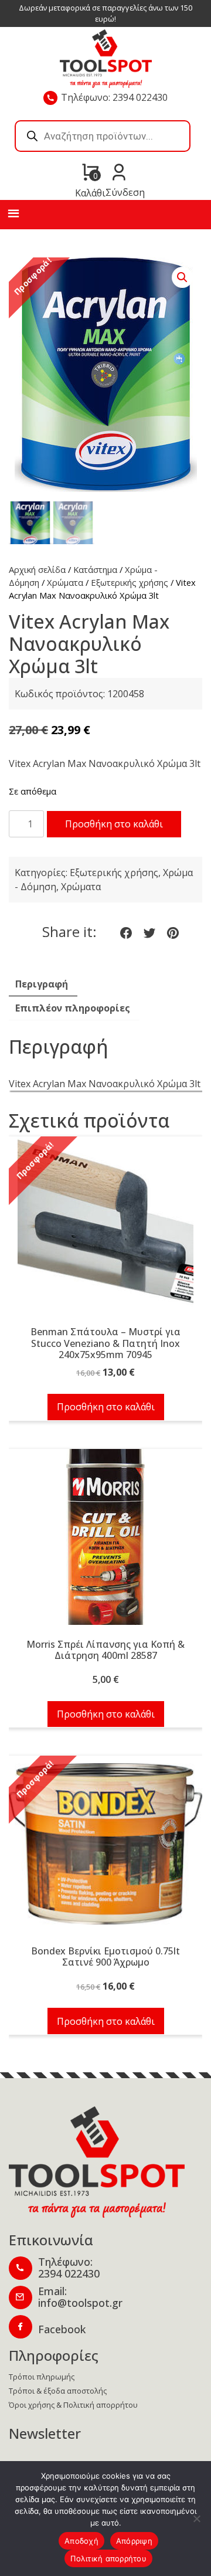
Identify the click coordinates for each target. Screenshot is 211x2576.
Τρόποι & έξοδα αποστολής (58, 2391)
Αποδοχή (81, 2541)
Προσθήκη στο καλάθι (114, 824)
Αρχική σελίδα (37, 569)
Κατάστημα (95, 569)
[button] (182, 277)
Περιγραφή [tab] (42, 984)
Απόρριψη (134, 2541)
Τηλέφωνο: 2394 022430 (114, 97)
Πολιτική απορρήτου (108, 2558)
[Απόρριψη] (196, 2519)
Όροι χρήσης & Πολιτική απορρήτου (73, 2405)
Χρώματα (65, 582)
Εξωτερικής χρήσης (130, 582)
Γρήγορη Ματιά (105, 1231)
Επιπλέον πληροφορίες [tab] (73, 1008)
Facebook (62, 2329)
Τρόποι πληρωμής (42, 2377)
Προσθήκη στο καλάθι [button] (106, 1407)
